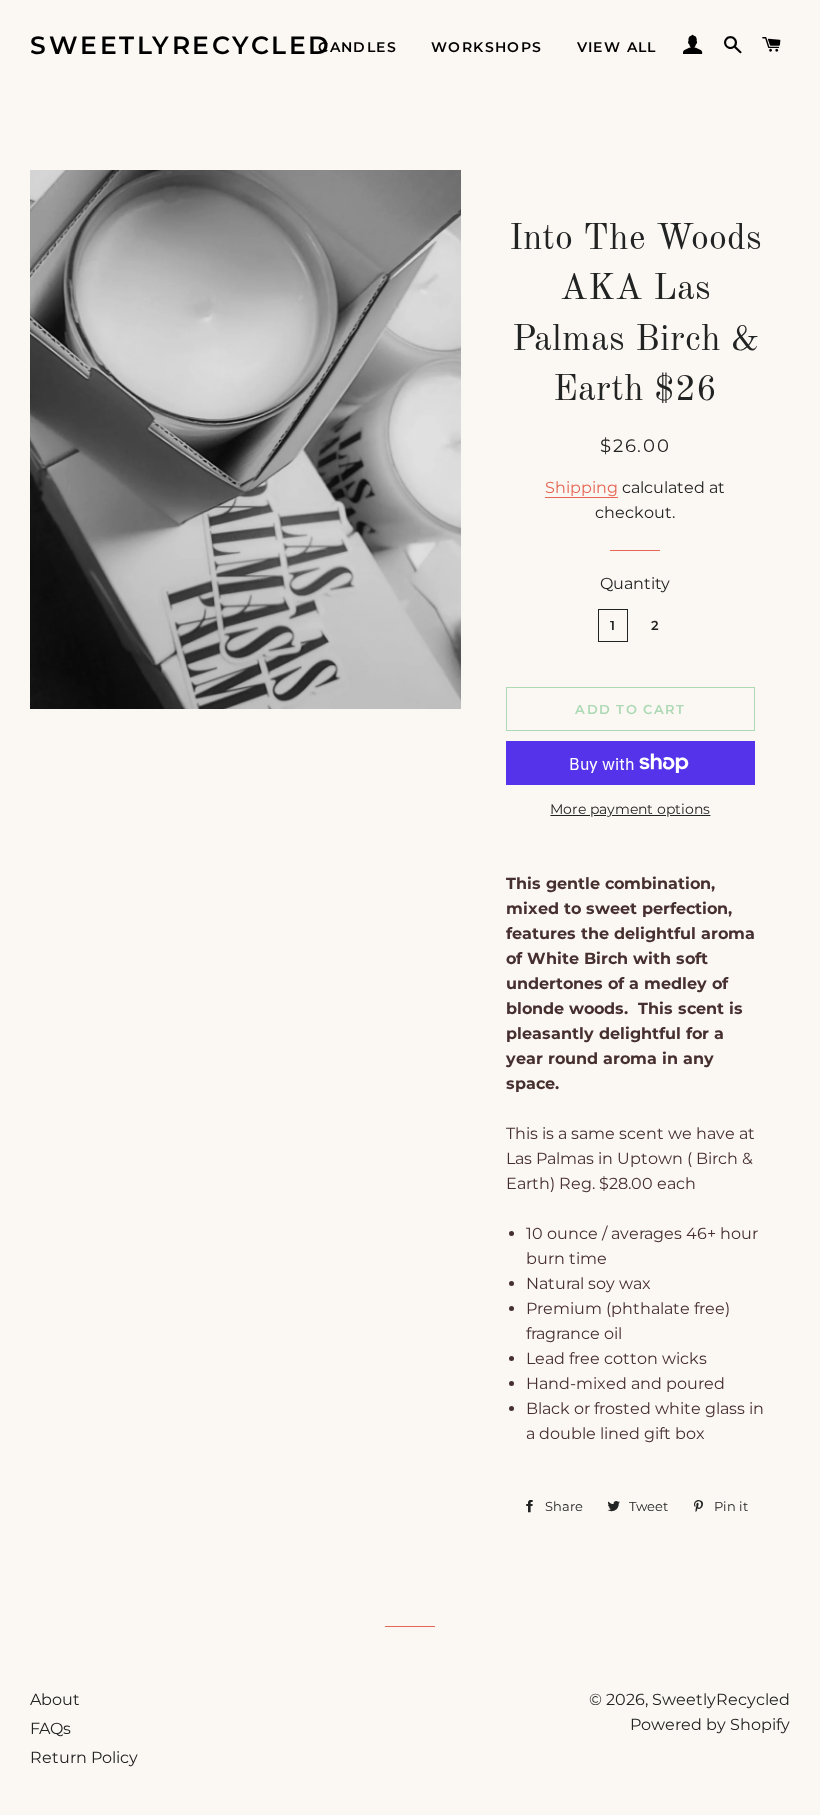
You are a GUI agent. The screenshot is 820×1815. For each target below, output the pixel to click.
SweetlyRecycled (181, 45)
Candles (357, 47)
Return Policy (84, 1757)
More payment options (630, 809)
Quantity (635, 583)
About (55, 1699)
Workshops (487, 47)
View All (617, 47)
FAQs (50, 1728)
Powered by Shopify (710, 1724)
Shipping (581, 487)
